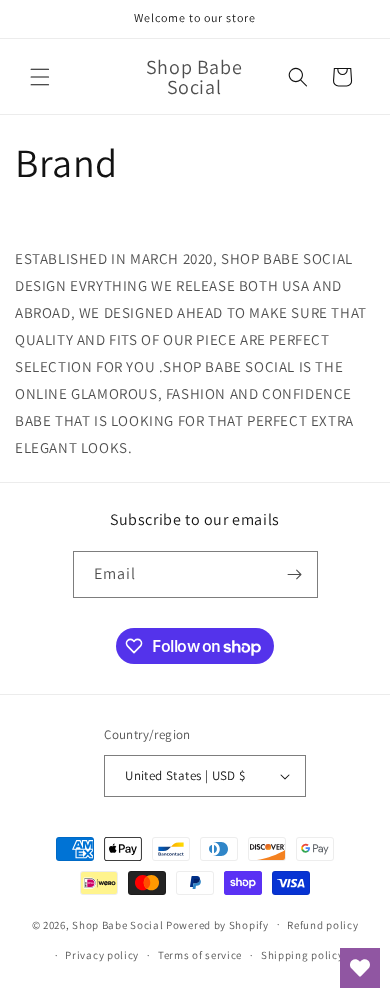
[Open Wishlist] (360, 968)
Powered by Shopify (217, 924)
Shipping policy (302, 955)
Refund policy (322, 925)
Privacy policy (102, 955)
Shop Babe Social (119, 924)
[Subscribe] (295, 574)
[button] (40, 77)
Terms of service (200, 955)
